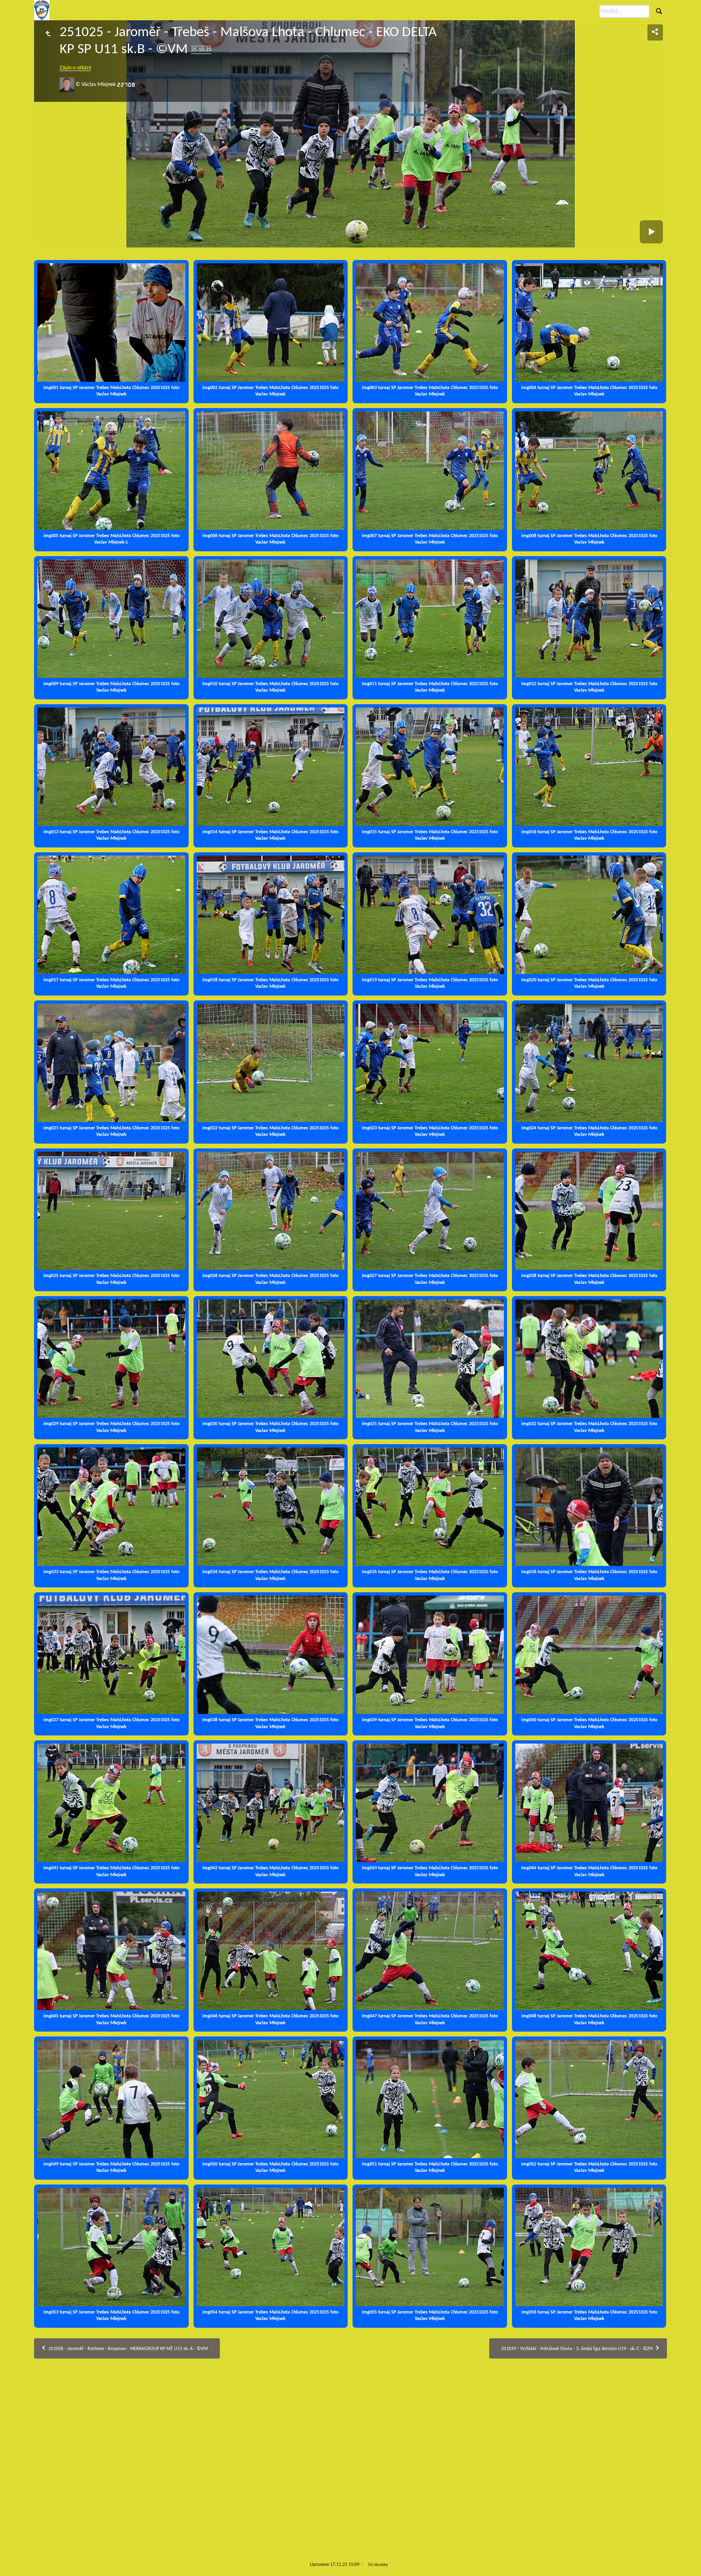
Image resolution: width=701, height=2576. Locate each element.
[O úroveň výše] (48, 34)
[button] (16, 2559)
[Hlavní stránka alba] (42, 10)
